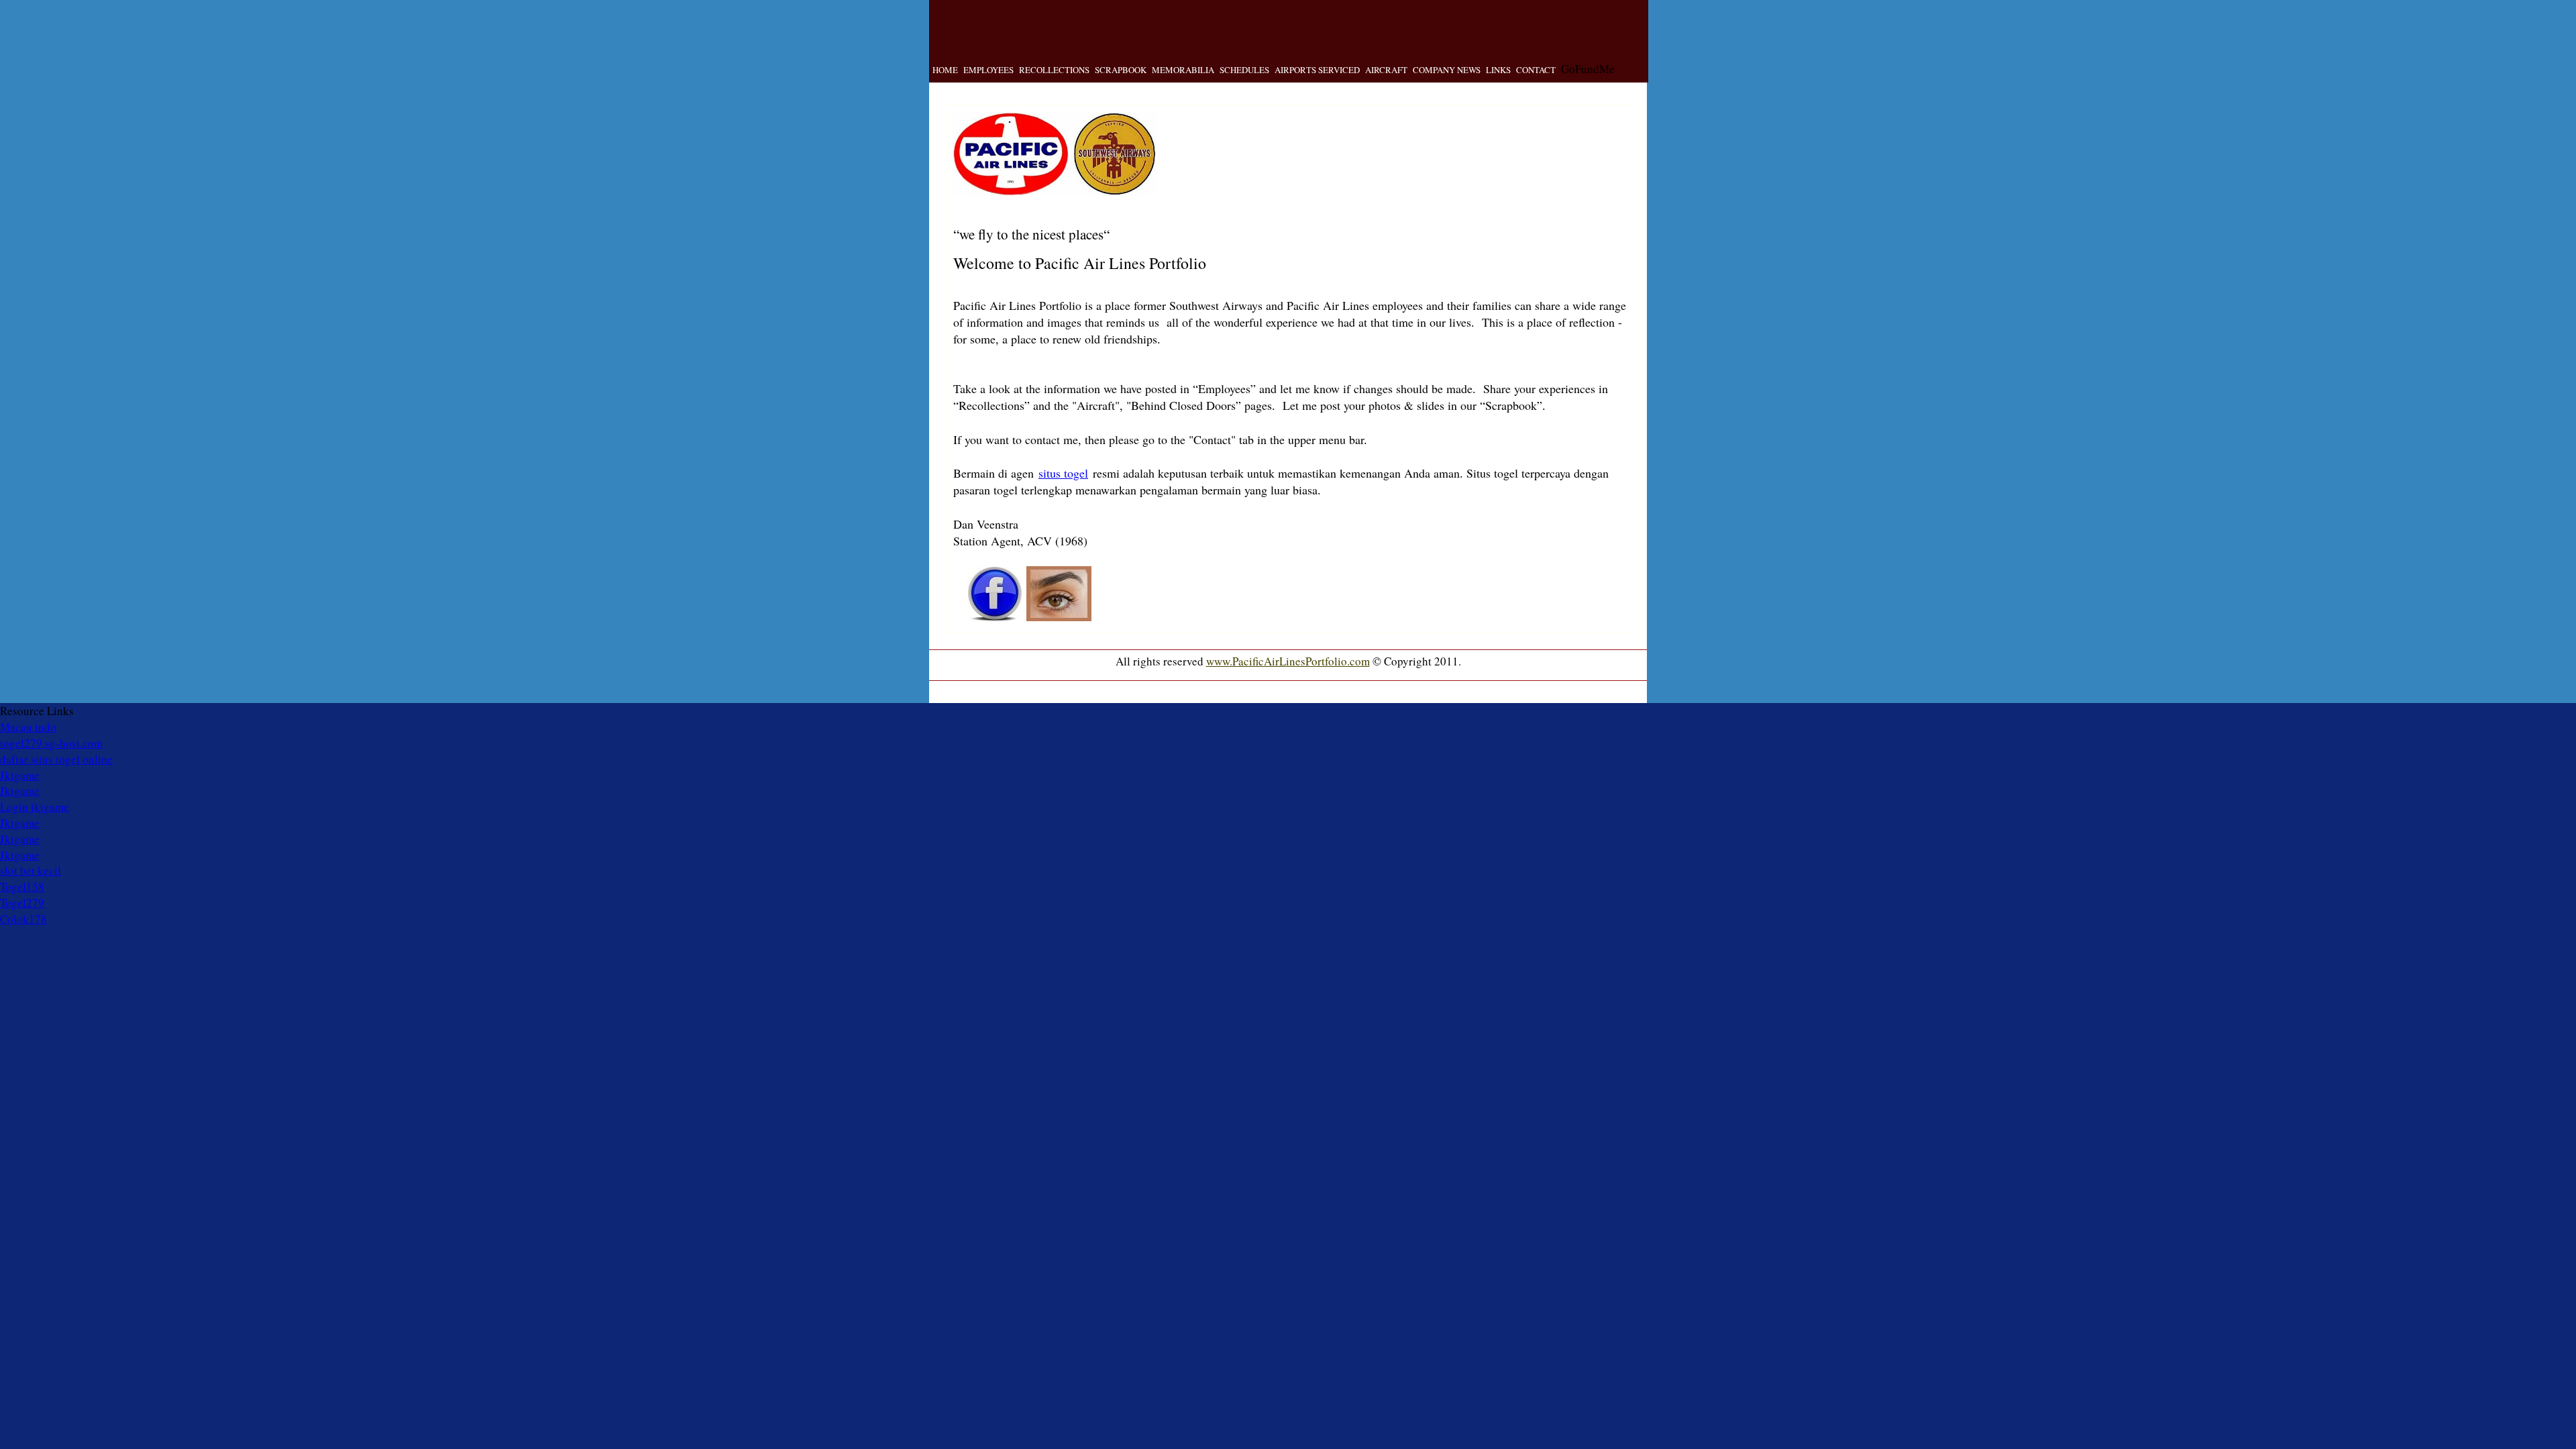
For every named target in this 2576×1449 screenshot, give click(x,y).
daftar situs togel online (56, 759)
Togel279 (22, 903)
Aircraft (1386, 70)
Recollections (1054, 70)
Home (945, 70)
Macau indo (28, 727)
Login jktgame (35, 807)
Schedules (1244, 70)
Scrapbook (1121, 70)
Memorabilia (1183, 70)
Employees (988, 70)
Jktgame (20, 775)
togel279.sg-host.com (51, 743)
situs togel (1063, 473)
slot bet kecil (31, 870)
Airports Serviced (1317, 70)
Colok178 (23, 919)
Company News (1447, 70)
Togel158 (22, 887)
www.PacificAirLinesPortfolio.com (1288, 661)
